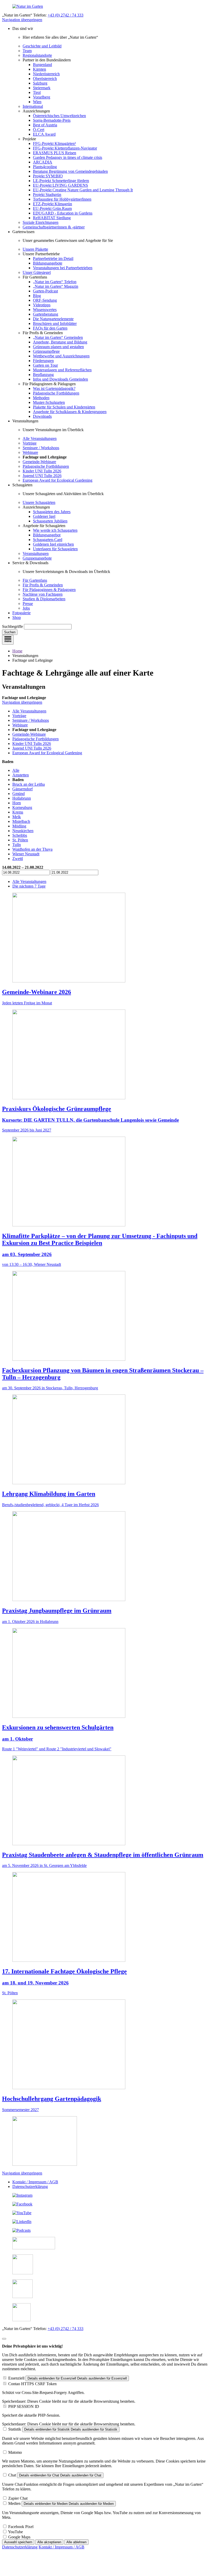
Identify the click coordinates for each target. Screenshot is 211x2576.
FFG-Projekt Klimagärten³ (54, 143)
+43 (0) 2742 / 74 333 (65, 15)
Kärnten (39, 69)
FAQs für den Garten (50, 328)
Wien (37, 102)
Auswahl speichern (18, 2542)
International (33, 106)
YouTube (15, 2532)
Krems (18, 812)
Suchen (10, 632)
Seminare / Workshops (41, 448)
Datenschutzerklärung (30, 2187)
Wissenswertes (45, 310)
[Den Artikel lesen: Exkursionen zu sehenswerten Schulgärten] (69, 1716)
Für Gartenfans (35, 580)
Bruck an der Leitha (29, 784)
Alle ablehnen (76, 2542)
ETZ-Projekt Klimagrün (52, 204)
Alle (16, 770)
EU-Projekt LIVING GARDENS (60, 185)
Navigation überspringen (22, 20)
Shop (17, 617)
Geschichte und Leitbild (42, 46)
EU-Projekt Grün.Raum (52, 208)
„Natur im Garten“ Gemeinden (58, 337)
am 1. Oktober (17, 1739)
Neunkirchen (23, 831)
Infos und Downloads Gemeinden (60, 379)
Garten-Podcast (45, 291)
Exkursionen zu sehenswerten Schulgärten (58, 1727)
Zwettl (18, 859)
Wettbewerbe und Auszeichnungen (61, 356)
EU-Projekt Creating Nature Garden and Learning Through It (83, 190)
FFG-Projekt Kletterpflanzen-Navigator (65, 148)
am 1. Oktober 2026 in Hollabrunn (30, 1622)
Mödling (19, 826)
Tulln (17, 845)
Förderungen (43, 361)
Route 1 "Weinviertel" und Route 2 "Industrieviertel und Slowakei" (57, 1749)
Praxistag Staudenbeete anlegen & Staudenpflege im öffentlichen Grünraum (103, 1855)
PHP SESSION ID (24, 2406)
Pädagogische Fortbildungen (56, 393)
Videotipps (42, 305)
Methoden (41, 398)
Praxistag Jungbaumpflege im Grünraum (57, 1611)
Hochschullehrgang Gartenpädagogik (52, 2099)
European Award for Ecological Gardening (58, 480)
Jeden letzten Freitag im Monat (27, 1003)
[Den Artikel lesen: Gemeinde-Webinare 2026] (69, 981)
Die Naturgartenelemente (53, 319)
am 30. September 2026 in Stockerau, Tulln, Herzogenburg (50, 1388)
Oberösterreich (45, 79)
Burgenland (42, 65)
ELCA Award (44, 134)
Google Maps (19, 2537)
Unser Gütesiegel (37, 272)
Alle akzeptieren (49, 2542)
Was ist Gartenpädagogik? (54, 388)
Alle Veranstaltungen (40, 438)
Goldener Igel (44, 516)
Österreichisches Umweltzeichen (59, 116)
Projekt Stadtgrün (47, 195)
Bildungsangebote (48, 263)
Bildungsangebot (47, 535)
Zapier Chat (18, 2498)
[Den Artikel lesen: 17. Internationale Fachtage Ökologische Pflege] (69, 1960)
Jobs (26, 608)
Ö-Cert (39, 130)
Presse (28, 604)
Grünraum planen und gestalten (58, 347)
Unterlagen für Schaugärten (55, 549)
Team (27, 51)
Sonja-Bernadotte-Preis (52, 120)
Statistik (15, 2429)
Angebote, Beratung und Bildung (60, 342)
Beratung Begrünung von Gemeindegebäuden (70, 171)
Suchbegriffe (12, 626)
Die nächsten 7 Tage (29, 886)
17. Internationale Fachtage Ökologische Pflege (64, 1971)
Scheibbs (20, 835)
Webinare (30, 452)
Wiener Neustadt (26, 854)
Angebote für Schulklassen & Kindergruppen (70, 412)
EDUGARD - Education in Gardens (63, 213)
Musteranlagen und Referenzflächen (62, 370)
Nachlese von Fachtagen (43, 594)
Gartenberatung (46, 314)
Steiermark (42, 88)
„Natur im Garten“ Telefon (55, 282)
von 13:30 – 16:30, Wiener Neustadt (32, 1264)
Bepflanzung (43, 375)
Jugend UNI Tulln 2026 (42, 476)
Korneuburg (22, 807)
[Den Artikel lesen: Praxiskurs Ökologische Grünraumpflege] (69, 1098)
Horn (17, 803)
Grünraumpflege (46, 351)
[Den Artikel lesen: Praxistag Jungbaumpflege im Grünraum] (69, 1600)
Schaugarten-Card (48, 540)
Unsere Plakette (35, 249)
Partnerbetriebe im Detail (53, 259)
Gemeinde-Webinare (39, 462)
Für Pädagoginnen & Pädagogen (49, 590)
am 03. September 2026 (27, 1254)
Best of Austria (45, 125)
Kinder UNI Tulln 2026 (42, 471)
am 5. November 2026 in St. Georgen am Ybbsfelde (44, 1865)
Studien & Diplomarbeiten (44, 599)
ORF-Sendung (45, 300)
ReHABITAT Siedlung (52, 218)
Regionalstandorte (37, 55)
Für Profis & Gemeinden (43, 585)
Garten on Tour (45, 365)
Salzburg (40, 83)
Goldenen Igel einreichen (53, 544)
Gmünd (19, 794)
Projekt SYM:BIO (48, 176)
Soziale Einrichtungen (41, 222)
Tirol (37, 92)
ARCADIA (43, 162)
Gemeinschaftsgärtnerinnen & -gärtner (54, 227)
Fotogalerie (21, 613)
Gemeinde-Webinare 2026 (37, 992)
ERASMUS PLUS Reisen (55, 153)
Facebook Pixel (21, 2527)
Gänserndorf (23, 789)
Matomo (15, 2452)
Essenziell (16, 2378)
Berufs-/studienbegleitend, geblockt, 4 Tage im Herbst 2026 (50, 1505)
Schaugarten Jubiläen (50, 521)
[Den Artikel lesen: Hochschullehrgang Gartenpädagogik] (69, 2088)
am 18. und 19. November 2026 (35, 1983)
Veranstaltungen (36, 553)
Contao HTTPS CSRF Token (32, 2384)
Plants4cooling (45, 167)
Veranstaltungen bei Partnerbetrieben (63, 268)
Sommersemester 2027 (20, 2110)
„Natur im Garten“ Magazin (56, 286)
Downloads (42, 416)
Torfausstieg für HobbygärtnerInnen (62, 199)
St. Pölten (20, 840)
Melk (17, 817)
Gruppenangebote (37, 558)
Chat (12, 2475)
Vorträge (30, 443)
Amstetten (21, 775)
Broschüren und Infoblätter (55, 323)
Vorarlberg (42, 97)
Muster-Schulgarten (49, 402)
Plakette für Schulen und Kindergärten (64, 407)
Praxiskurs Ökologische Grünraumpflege (57, 1109)
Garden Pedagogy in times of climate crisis (68, 157)
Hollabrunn (22, 798)
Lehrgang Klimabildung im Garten (49, 1494)
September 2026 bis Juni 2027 (27, 1130)
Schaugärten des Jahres (52, 512)
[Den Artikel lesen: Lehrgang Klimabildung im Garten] (69, 1483)
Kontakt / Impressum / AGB (35, 2182)
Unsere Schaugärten (39, 502)
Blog (37, 296)
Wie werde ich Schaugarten (55, 530)
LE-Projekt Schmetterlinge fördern (61, 181)
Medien (14, 2503)
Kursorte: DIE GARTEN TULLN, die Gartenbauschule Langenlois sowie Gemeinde (90, 1120)
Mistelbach (21, 821)
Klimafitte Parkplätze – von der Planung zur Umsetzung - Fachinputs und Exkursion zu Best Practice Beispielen (100, 1239)
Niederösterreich (46, 74)
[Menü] (8, 640)
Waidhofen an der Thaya (32, 849)
